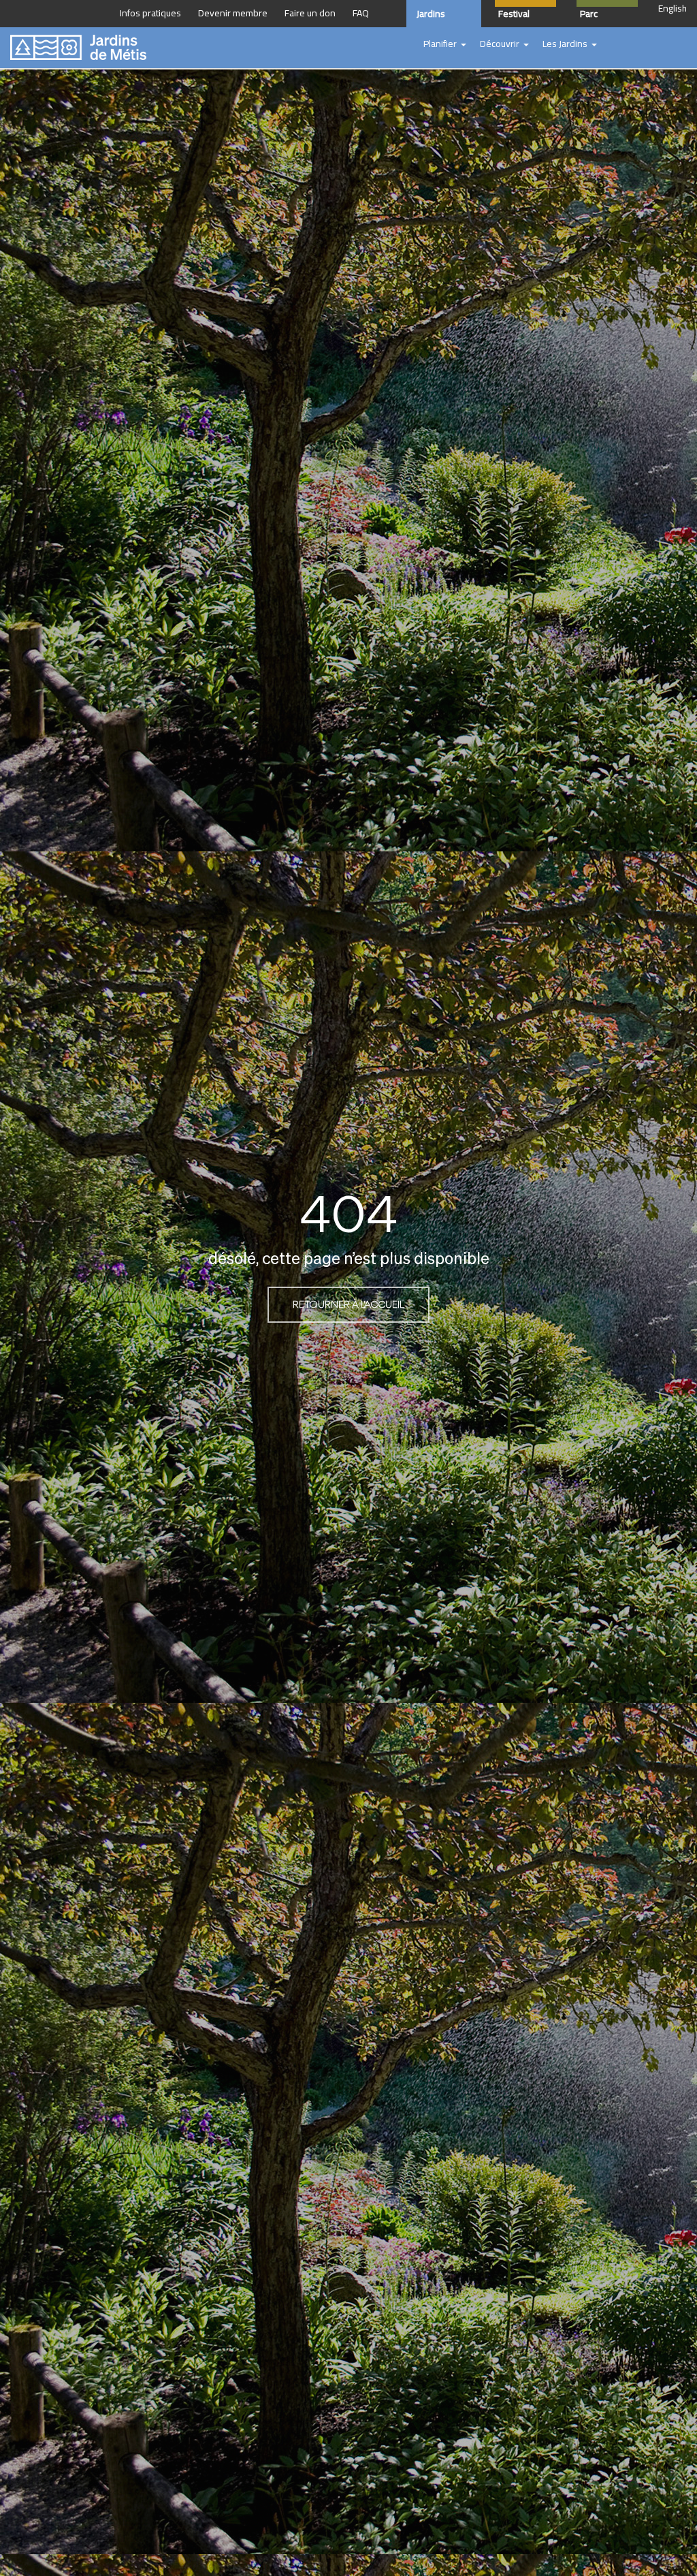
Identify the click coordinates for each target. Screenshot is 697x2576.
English (672, 9)
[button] (445, 44)
